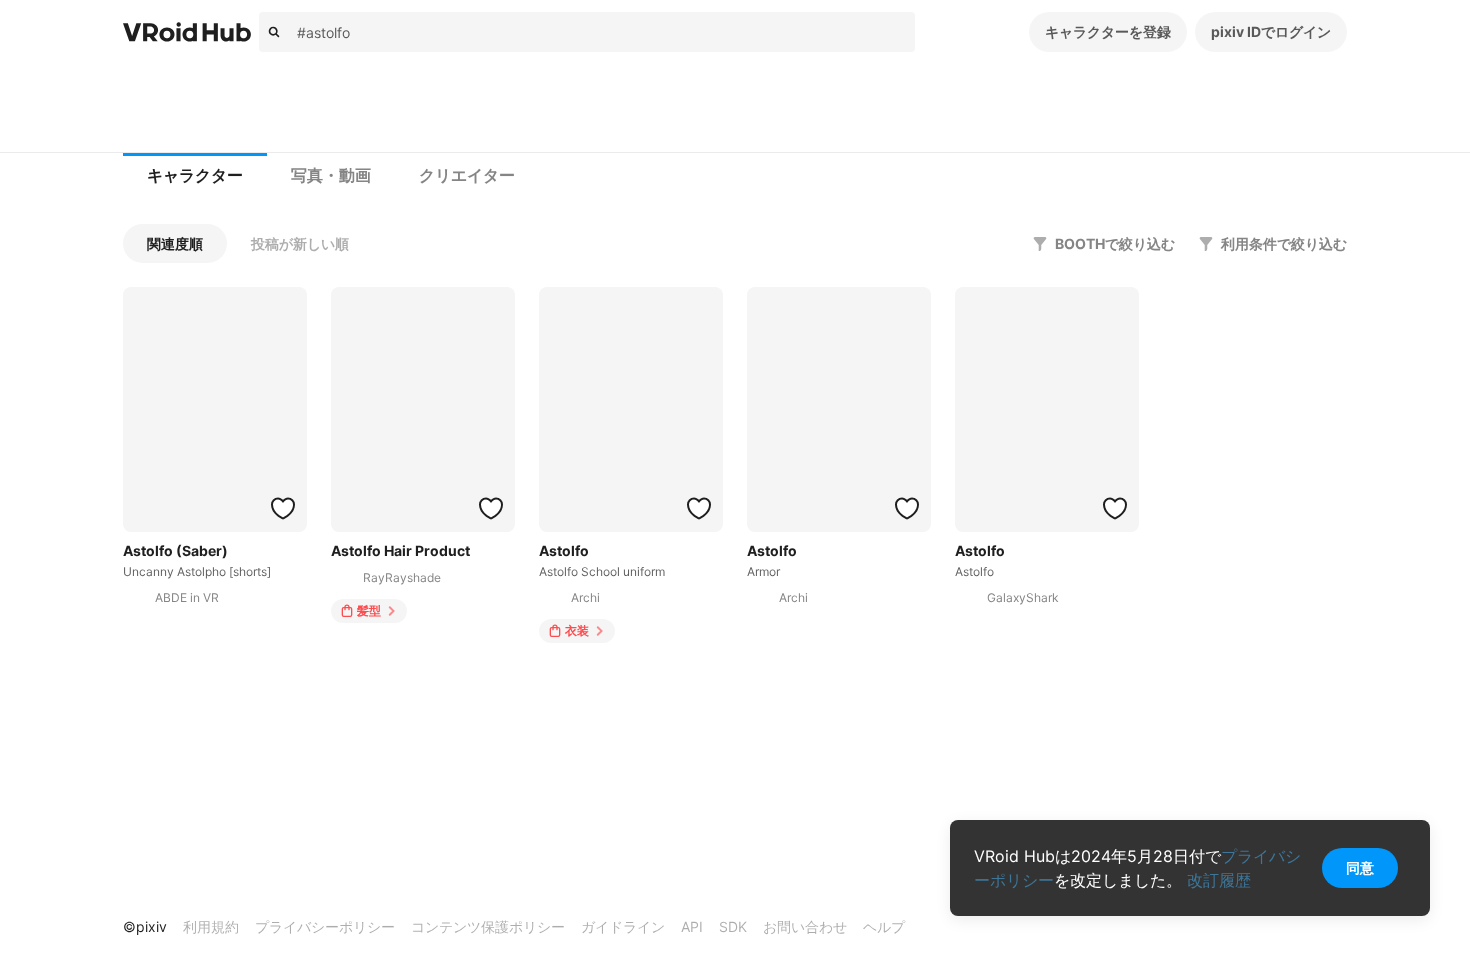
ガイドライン (623, 926)
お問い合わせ (805, 926)
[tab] (195, 176)
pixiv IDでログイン (1271, 31)
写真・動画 (331, 175)
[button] (175, 243)
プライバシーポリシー (325, 926)
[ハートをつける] (283, 508)
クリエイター (467, 175)
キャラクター (195, 175)
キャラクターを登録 (1108, 31)
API (692, 926)
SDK (733, 926)
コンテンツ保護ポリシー (488, 926)
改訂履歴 (1219, 880)
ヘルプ (884, 926)
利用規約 (211, 926)
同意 (1360, 867)
